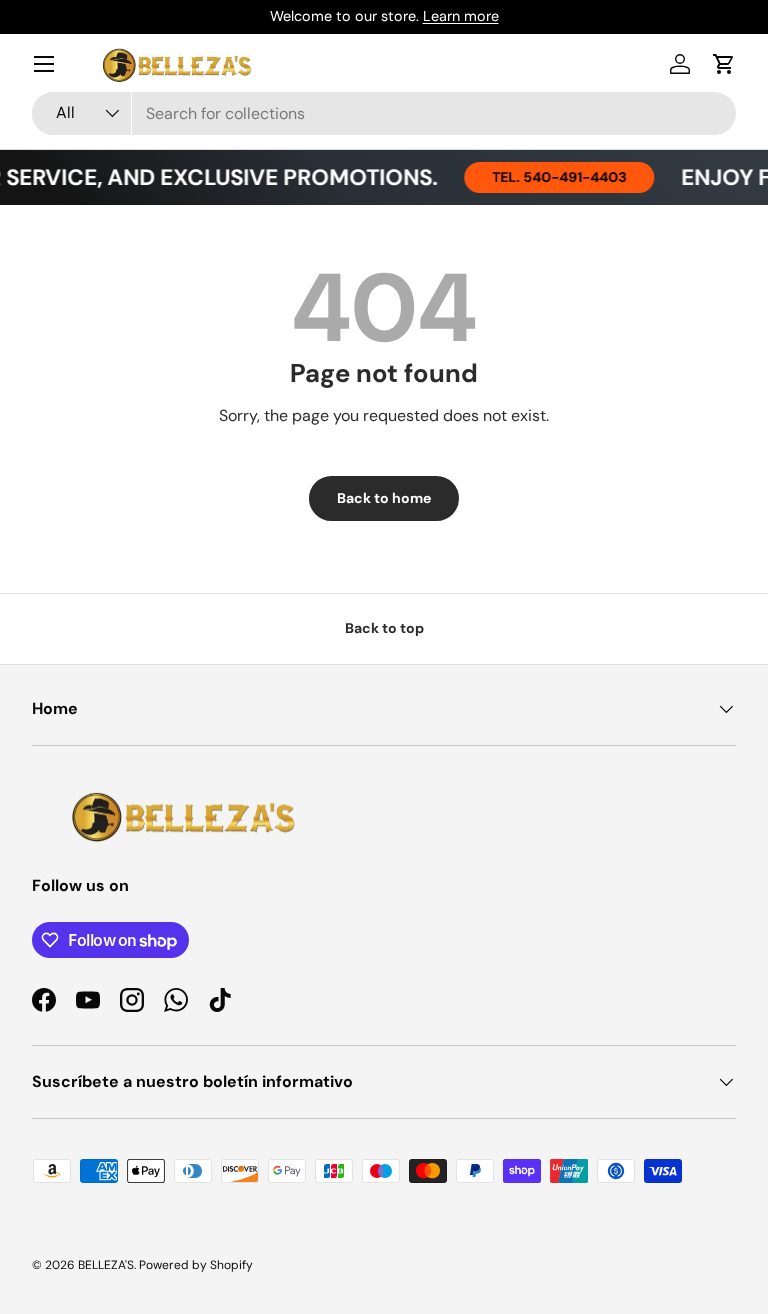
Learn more (461, 16)
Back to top (384, 628)
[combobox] (384, 113)
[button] (724, 64)
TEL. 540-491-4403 (551, 177)
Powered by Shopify (196, 1265)
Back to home (384, 498)
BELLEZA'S (106, 1265)
